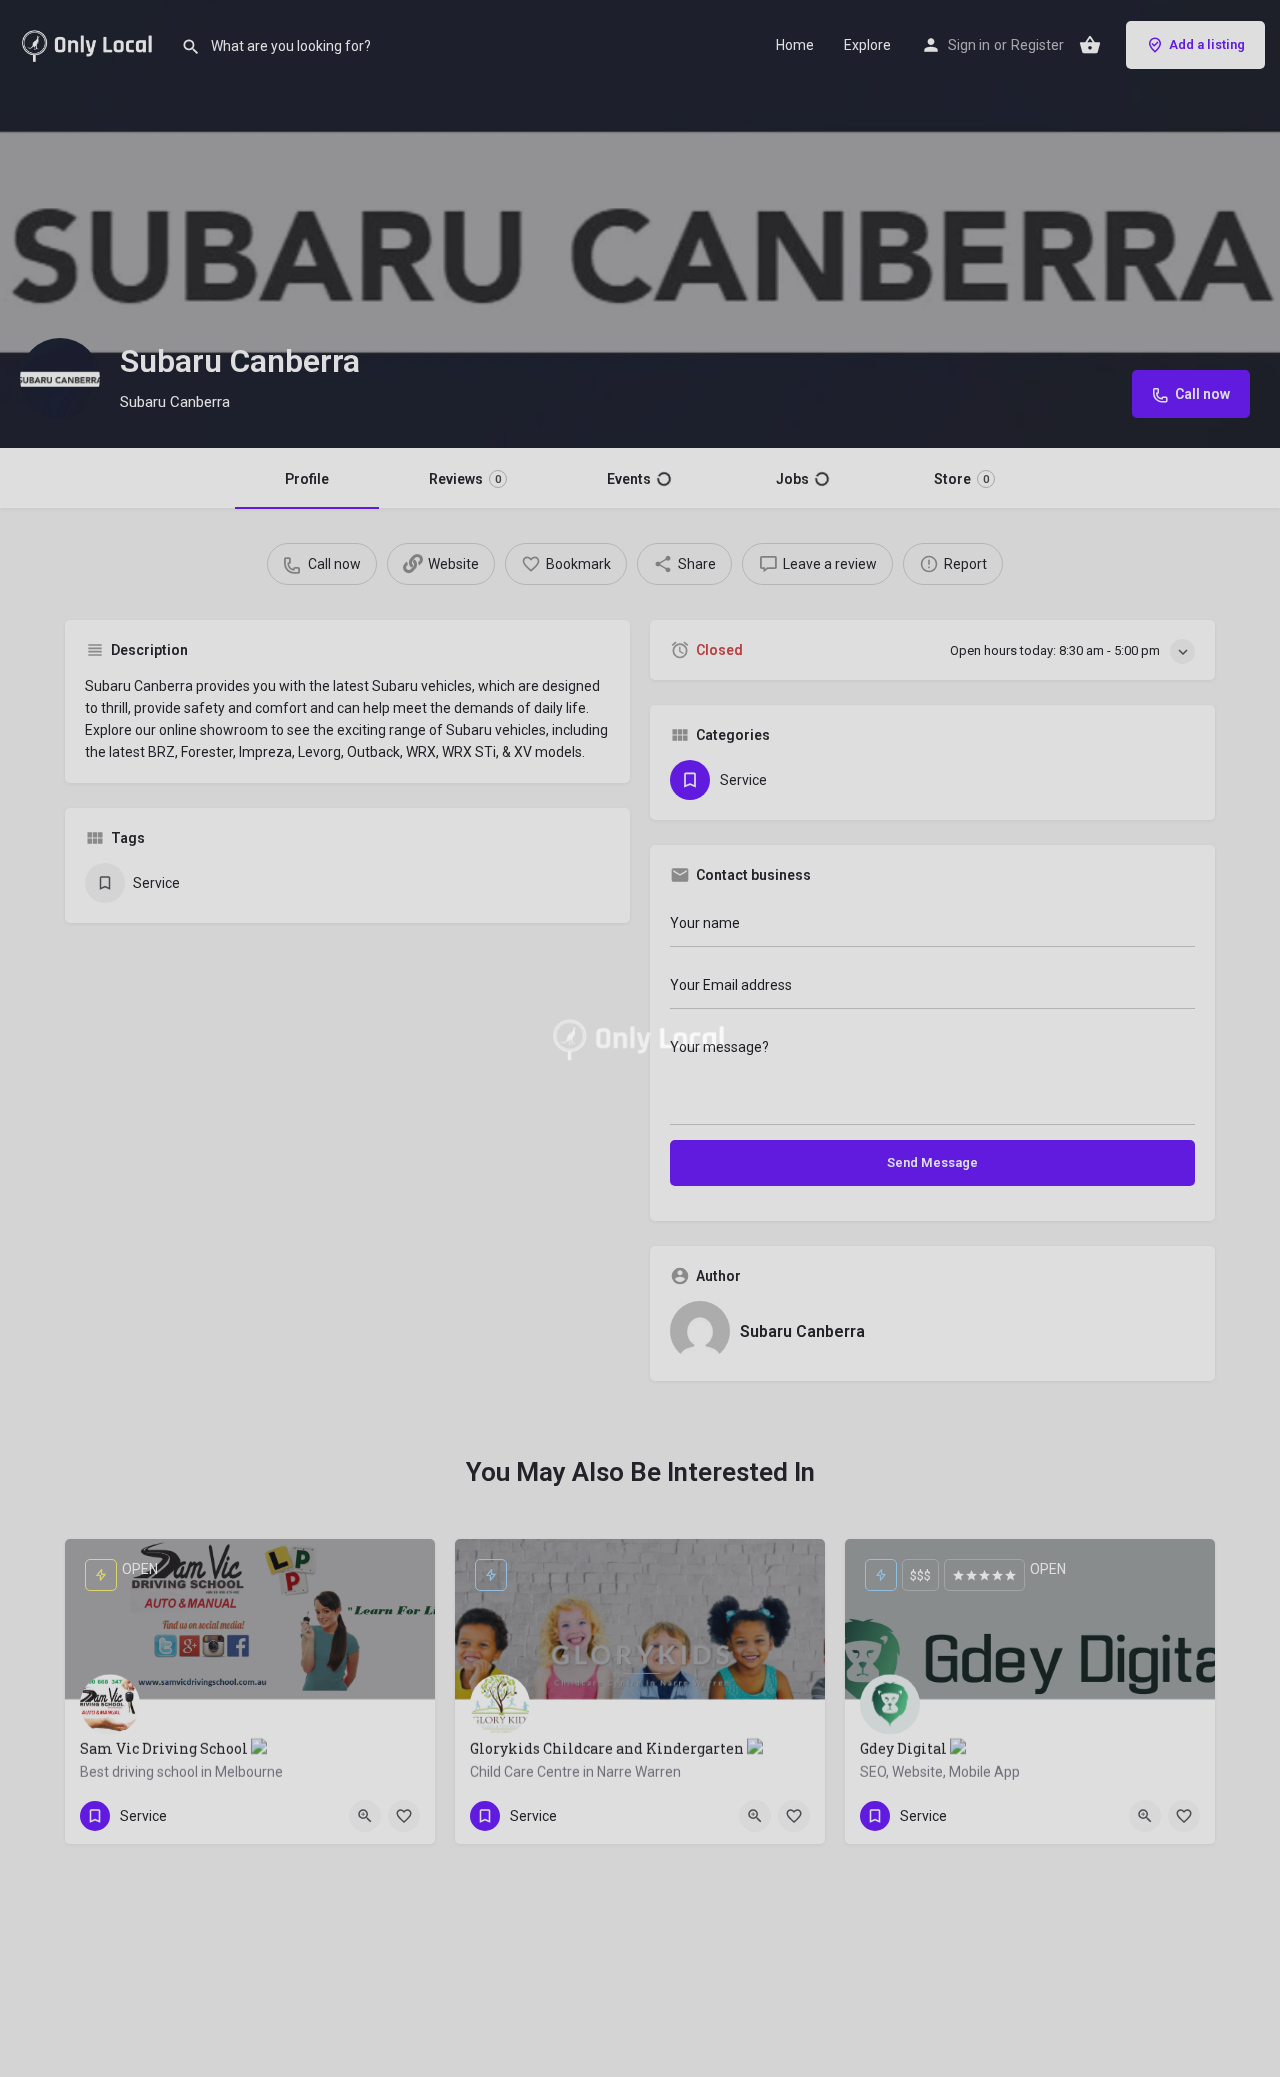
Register (1037, 45)
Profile (307, 479)
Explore (867, 45)
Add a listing (1207, 44)
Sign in (969, 45)
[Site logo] (90, 43)
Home (795, 45)
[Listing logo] (60, 378)
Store (961, 479)
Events (629, 479)
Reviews (465, 479)
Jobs (792, 479)
